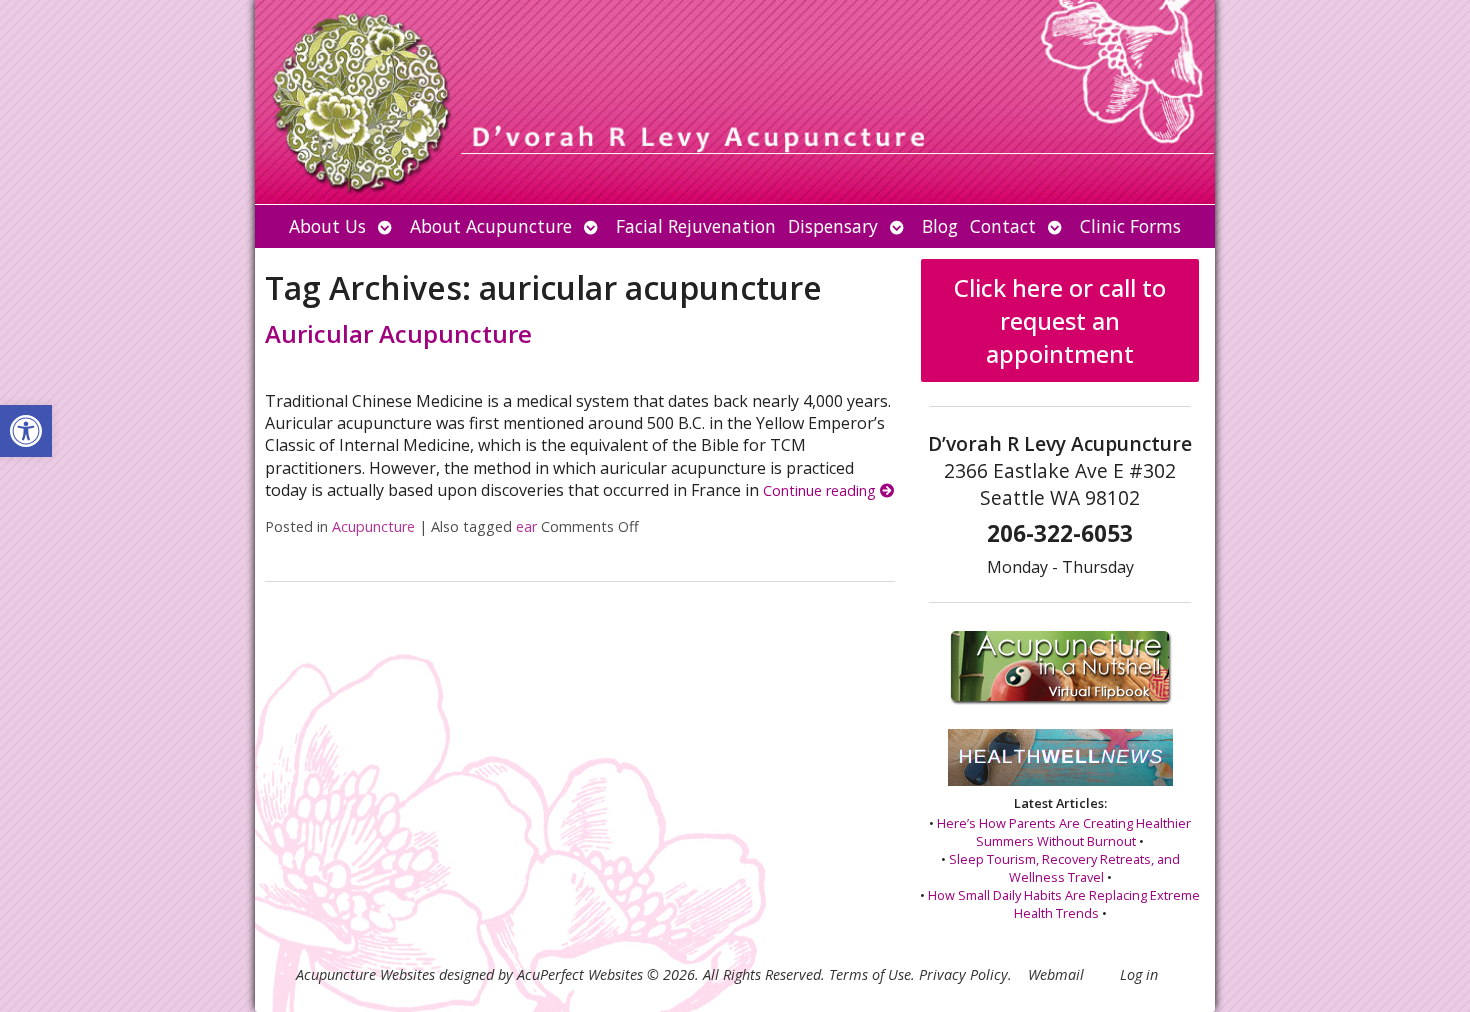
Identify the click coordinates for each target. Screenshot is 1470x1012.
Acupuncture (373, 526)
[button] (26, 431)
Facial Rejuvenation (696, 226)
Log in (1139, 974)
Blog (940, 226)
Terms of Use (870, 974)
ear (526, 526)
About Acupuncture (491, 226)
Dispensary (833, 226)
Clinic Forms (1130, 226)
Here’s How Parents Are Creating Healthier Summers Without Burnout (1064, 832)
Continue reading (821, 490)
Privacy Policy (963, 974)
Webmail (1056, 974)
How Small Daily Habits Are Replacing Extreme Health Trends (1064, 904)
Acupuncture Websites (365, 974)
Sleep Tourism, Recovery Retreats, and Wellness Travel (1064, 868)
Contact (1003, 226)
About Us (327, 226)
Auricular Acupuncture (398, 333)
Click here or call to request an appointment (1060, 320)
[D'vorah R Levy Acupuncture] (735, 102)
